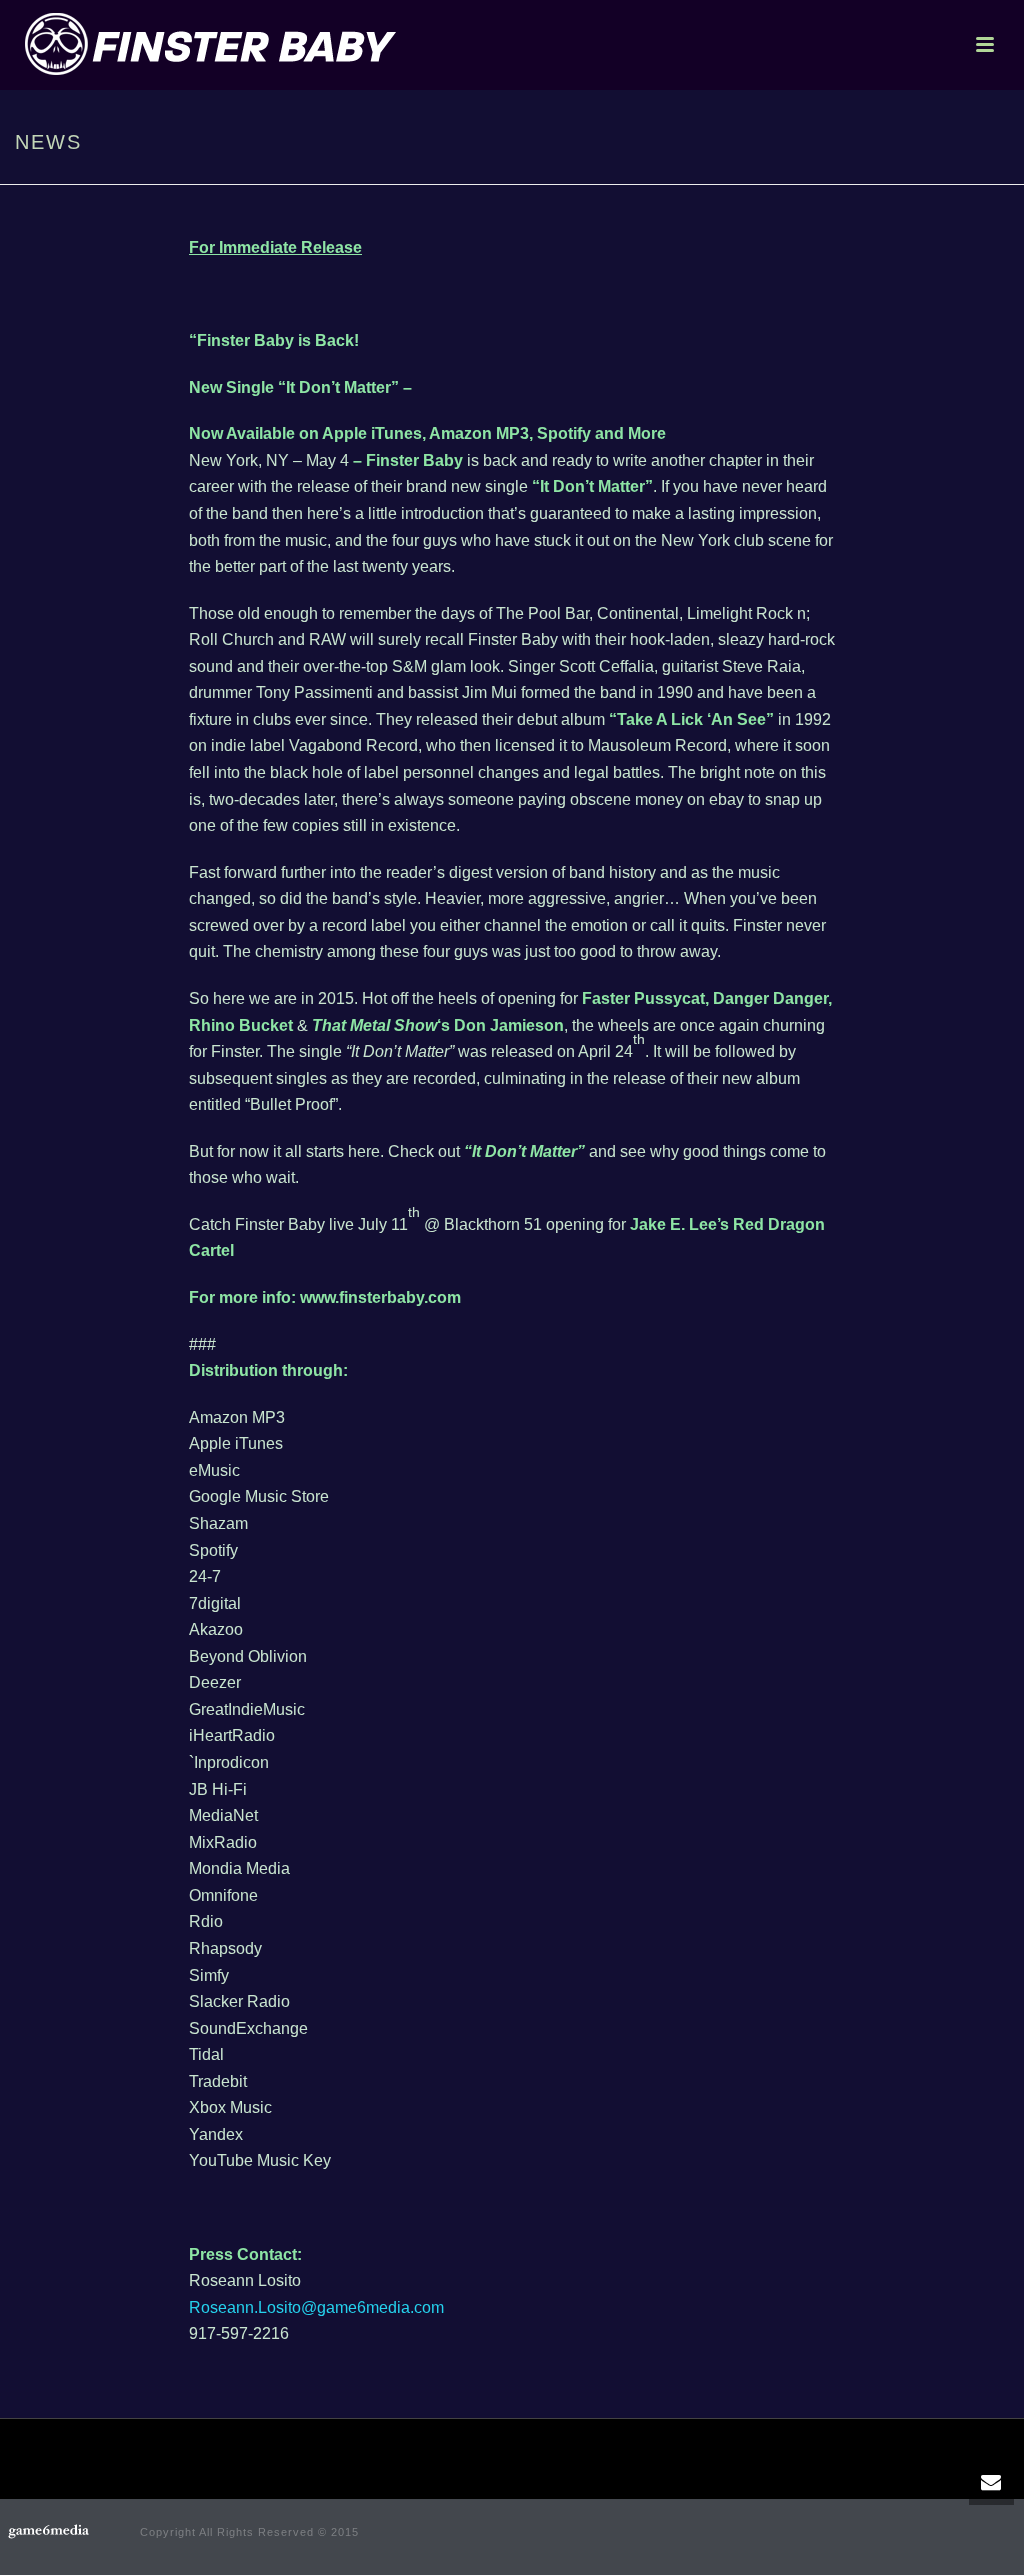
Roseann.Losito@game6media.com (316, 2307)
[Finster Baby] (50, 2536)
